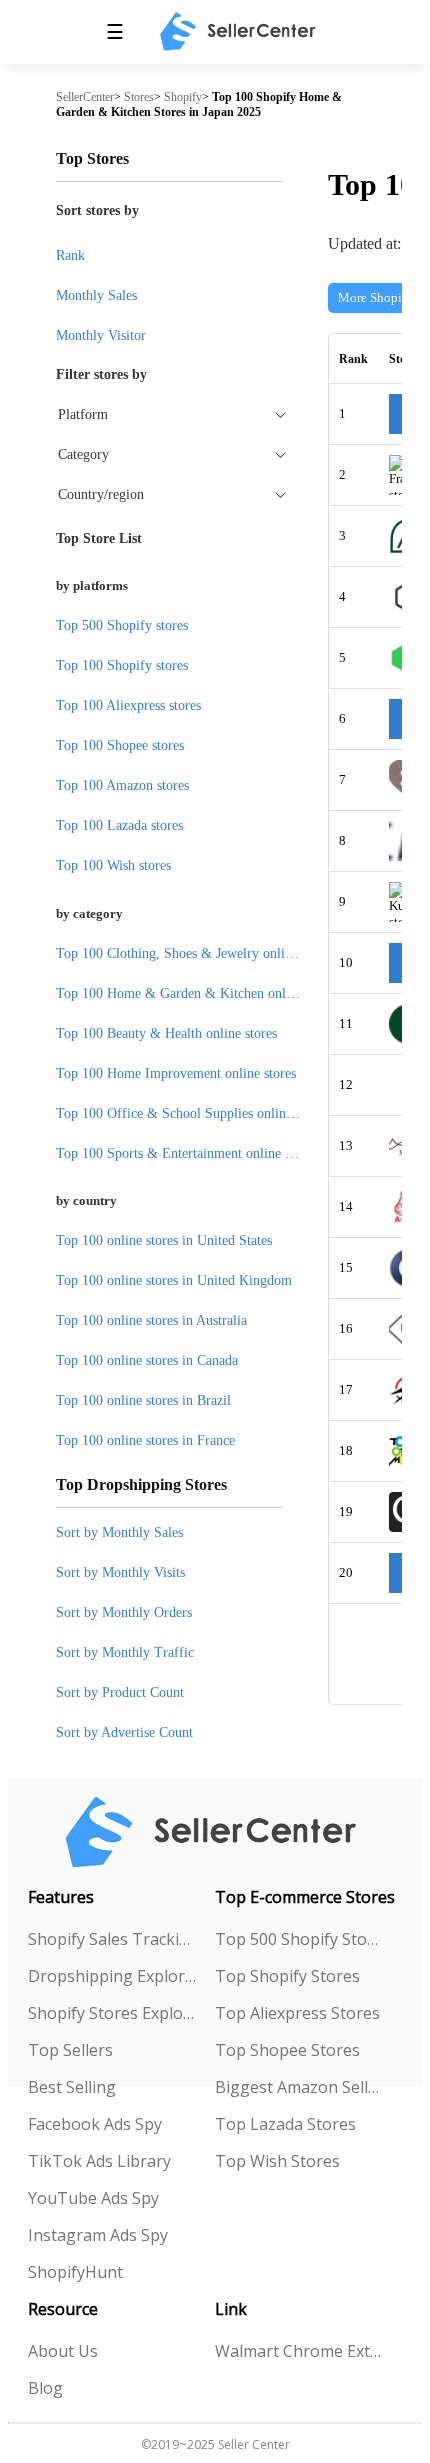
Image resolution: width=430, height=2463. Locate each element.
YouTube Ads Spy (93, 2198)
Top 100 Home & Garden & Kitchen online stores (197, 993)
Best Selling (72, 2087)
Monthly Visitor (101, 335)
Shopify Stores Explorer (112, 2013)
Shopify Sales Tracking (112, 1939)
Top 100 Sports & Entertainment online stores (186, 1153)
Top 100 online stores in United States (164, 1240)
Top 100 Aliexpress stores (128, 705)
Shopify (183, 97)
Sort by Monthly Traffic (125, 1652)
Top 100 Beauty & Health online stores (166, 1033)
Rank (70, 255)
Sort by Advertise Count (124, 1732)
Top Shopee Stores (287, 2050)
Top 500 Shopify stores (122, 625)
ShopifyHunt (75, 2272)
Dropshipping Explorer (112, 1976)
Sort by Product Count (120, 1692)
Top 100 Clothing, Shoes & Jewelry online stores (195, 953)
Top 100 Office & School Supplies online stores (192, 1113)
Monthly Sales (96, 295)
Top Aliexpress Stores (297, 2013)
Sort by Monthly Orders (124, 1612)
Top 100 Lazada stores (119, 825)
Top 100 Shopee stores (120, 745)
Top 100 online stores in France (145, 1440)
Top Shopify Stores (287, 1976)
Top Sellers (70, 2050)
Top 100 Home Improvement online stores (176, 1073)
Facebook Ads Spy (95, 2124)
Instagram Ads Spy (98, 2235)
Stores (139, 97)
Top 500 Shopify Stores (299, 1939)
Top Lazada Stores (285, 2124)
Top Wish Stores (277, 2161)
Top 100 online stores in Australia (151, 1320)
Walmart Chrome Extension (299, 2351)
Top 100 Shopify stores (122, 665)
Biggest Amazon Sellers (299, 2087)
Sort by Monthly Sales (119, 1532)
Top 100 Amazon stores (122, 785)
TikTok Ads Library (99, 2161)
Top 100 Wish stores (113, 865)
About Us (63, 2351)
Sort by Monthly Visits (120, 1572)
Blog (45, 2388)
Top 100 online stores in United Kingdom (174, 1280)
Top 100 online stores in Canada (147, 1360)
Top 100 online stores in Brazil (143, 1400)
